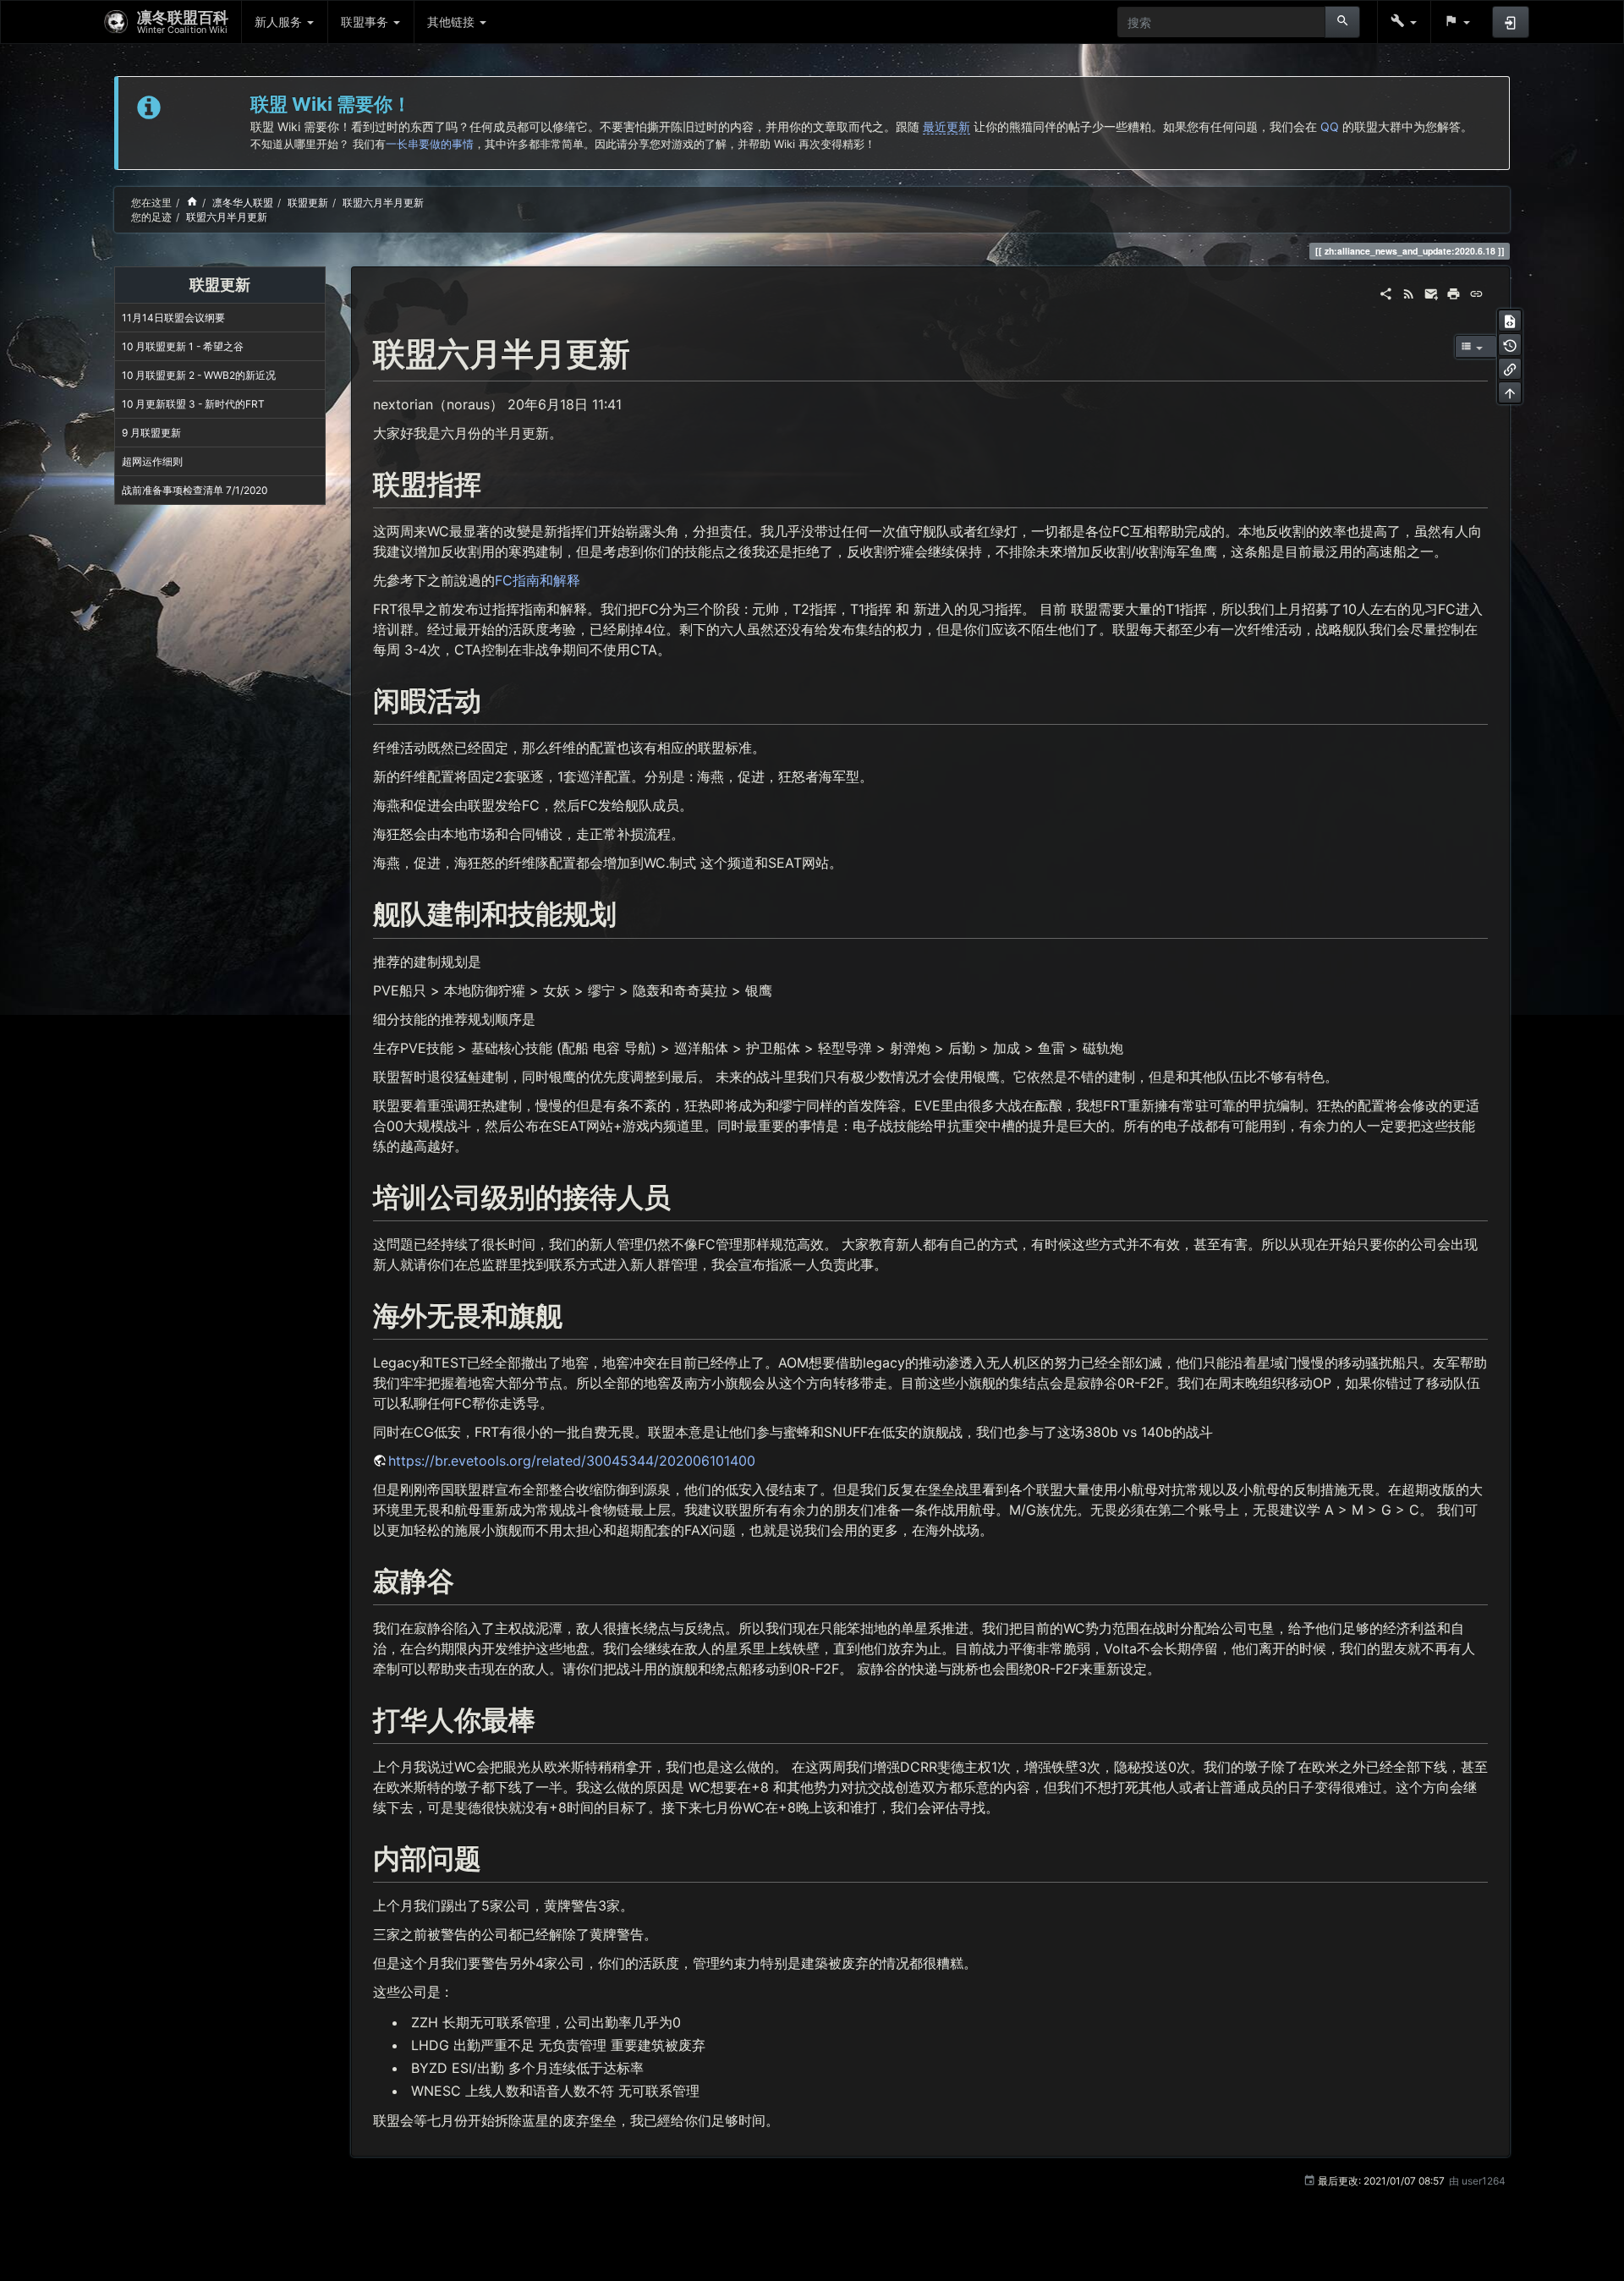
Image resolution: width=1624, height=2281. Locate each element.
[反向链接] (1510, 369)
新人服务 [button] (280, 22)
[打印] (1454, 292)
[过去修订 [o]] (1510, 344)
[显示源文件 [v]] (1510, 321)
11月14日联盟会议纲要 (173, 318)
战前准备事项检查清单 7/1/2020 (195, 490)
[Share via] (1386, 292)
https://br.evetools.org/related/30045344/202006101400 (572, 1461)
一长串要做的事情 (430, 144)
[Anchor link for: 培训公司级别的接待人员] (684, 1195)
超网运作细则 (152, 461)
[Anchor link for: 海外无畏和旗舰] (576, 1313)
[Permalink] (1476, 292)
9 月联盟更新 (151, 433)
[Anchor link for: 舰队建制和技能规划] (630, 912)
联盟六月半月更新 (383, 203)
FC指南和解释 (538, 580)
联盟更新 (308, 203)
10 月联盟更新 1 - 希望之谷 (183, 346)
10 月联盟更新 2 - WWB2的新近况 (199, 375)
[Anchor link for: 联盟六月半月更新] (646, 351)
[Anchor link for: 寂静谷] (468, 1579)
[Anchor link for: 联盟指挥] (495, 482)
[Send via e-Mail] (1432, 292)
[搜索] (1343, 22)
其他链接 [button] (453, 22)
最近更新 (946, 126)
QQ (1330, 126)
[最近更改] (1409, 292)
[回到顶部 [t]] (1510, 392)
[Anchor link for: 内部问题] (495, 1856)
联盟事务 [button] (366, 22)
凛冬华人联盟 (243, 203)
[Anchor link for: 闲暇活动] (495, 699)
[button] (1404, 22)
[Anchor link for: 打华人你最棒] (549, 1718)
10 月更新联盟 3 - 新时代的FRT (193, 404)
